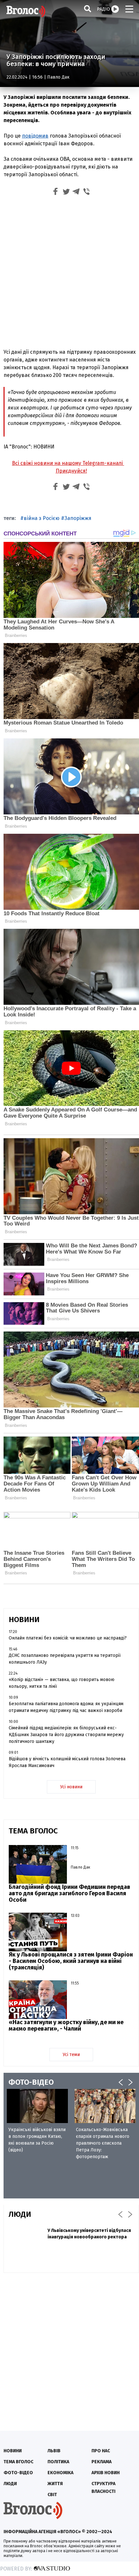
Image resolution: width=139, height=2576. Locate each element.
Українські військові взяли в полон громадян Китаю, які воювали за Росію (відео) (37, 2140)
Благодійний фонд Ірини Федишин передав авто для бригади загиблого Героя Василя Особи (69, 1893)
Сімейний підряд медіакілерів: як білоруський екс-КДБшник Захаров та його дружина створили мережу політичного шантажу (66, 1735)
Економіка (60, 2473)
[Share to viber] (87, 192)
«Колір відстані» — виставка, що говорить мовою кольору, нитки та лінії (62, 1683)
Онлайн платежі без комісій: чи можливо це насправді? (68, 1638)
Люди (10, 2484)
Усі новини (71, 1787)
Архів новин (106, 2473)
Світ (52, 2495)
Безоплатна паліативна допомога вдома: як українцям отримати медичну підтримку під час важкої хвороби (66, 1707)
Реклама (102, 2462)
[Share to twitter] (66, 192)
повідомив (35, 136)
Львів (54, 2451)
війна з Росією (42, 518)
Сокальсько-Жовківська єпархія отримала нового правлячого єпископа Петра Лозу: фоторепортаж (103, 2143)
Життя (55, 2484)
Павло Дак (58, 77)
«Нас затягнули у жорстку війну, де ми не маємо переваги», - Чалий (66, 2025)
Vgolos (26, 11)
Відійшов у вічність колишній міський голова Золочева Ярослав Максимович (67, 1762)
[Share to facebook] (56, 192)
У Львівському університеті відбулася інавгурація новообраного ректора (89, 2234)
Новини (13, 2451)
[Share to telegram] (76, 192)
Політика (58, 2462)
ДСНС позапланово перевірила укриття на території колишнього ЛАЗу (65, 1659)
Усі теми (71, 2055)
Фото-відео (18, 2473)
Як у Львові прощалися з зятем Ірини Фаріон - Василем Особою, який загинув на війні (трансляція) (71, 1961)
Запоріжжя (78, 518)
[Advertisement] (69, 271)
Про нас (101, 2451)
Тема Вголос (18, 2462)
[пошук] (88, 9)
